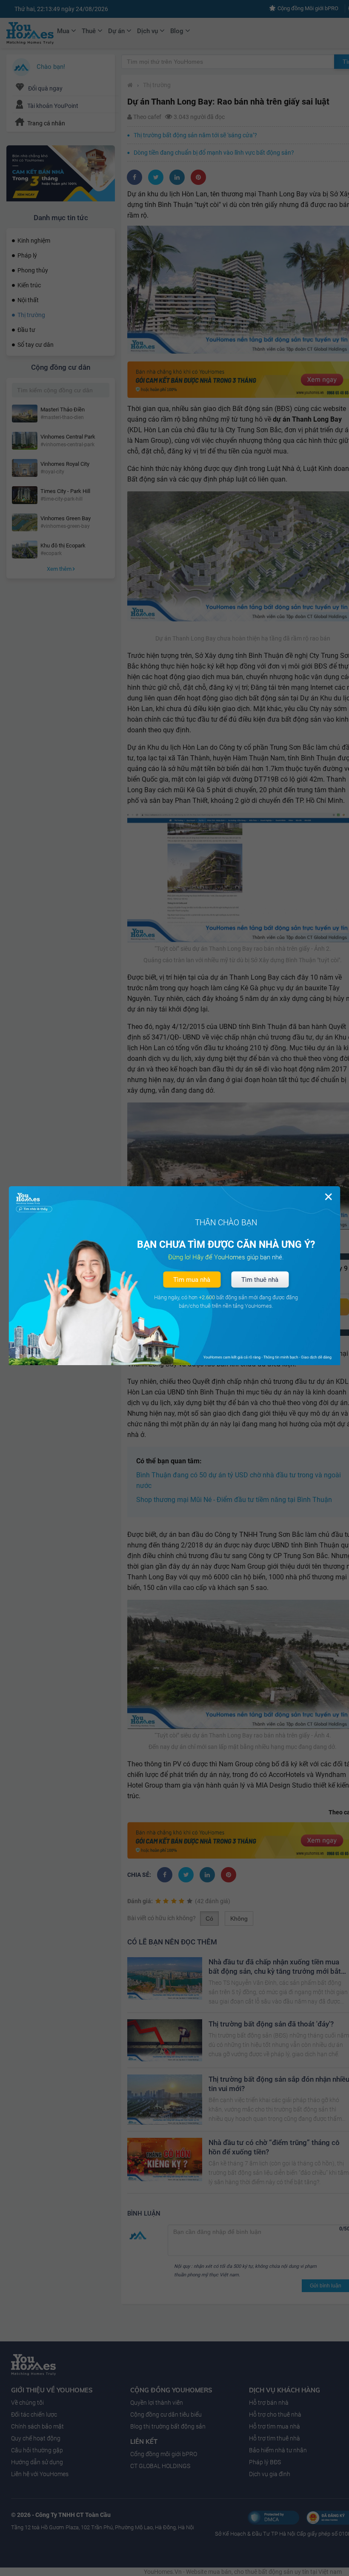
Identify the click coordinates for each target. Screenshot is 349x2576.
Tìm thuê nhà (260, 1280)
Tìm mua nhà (192, 1280)
